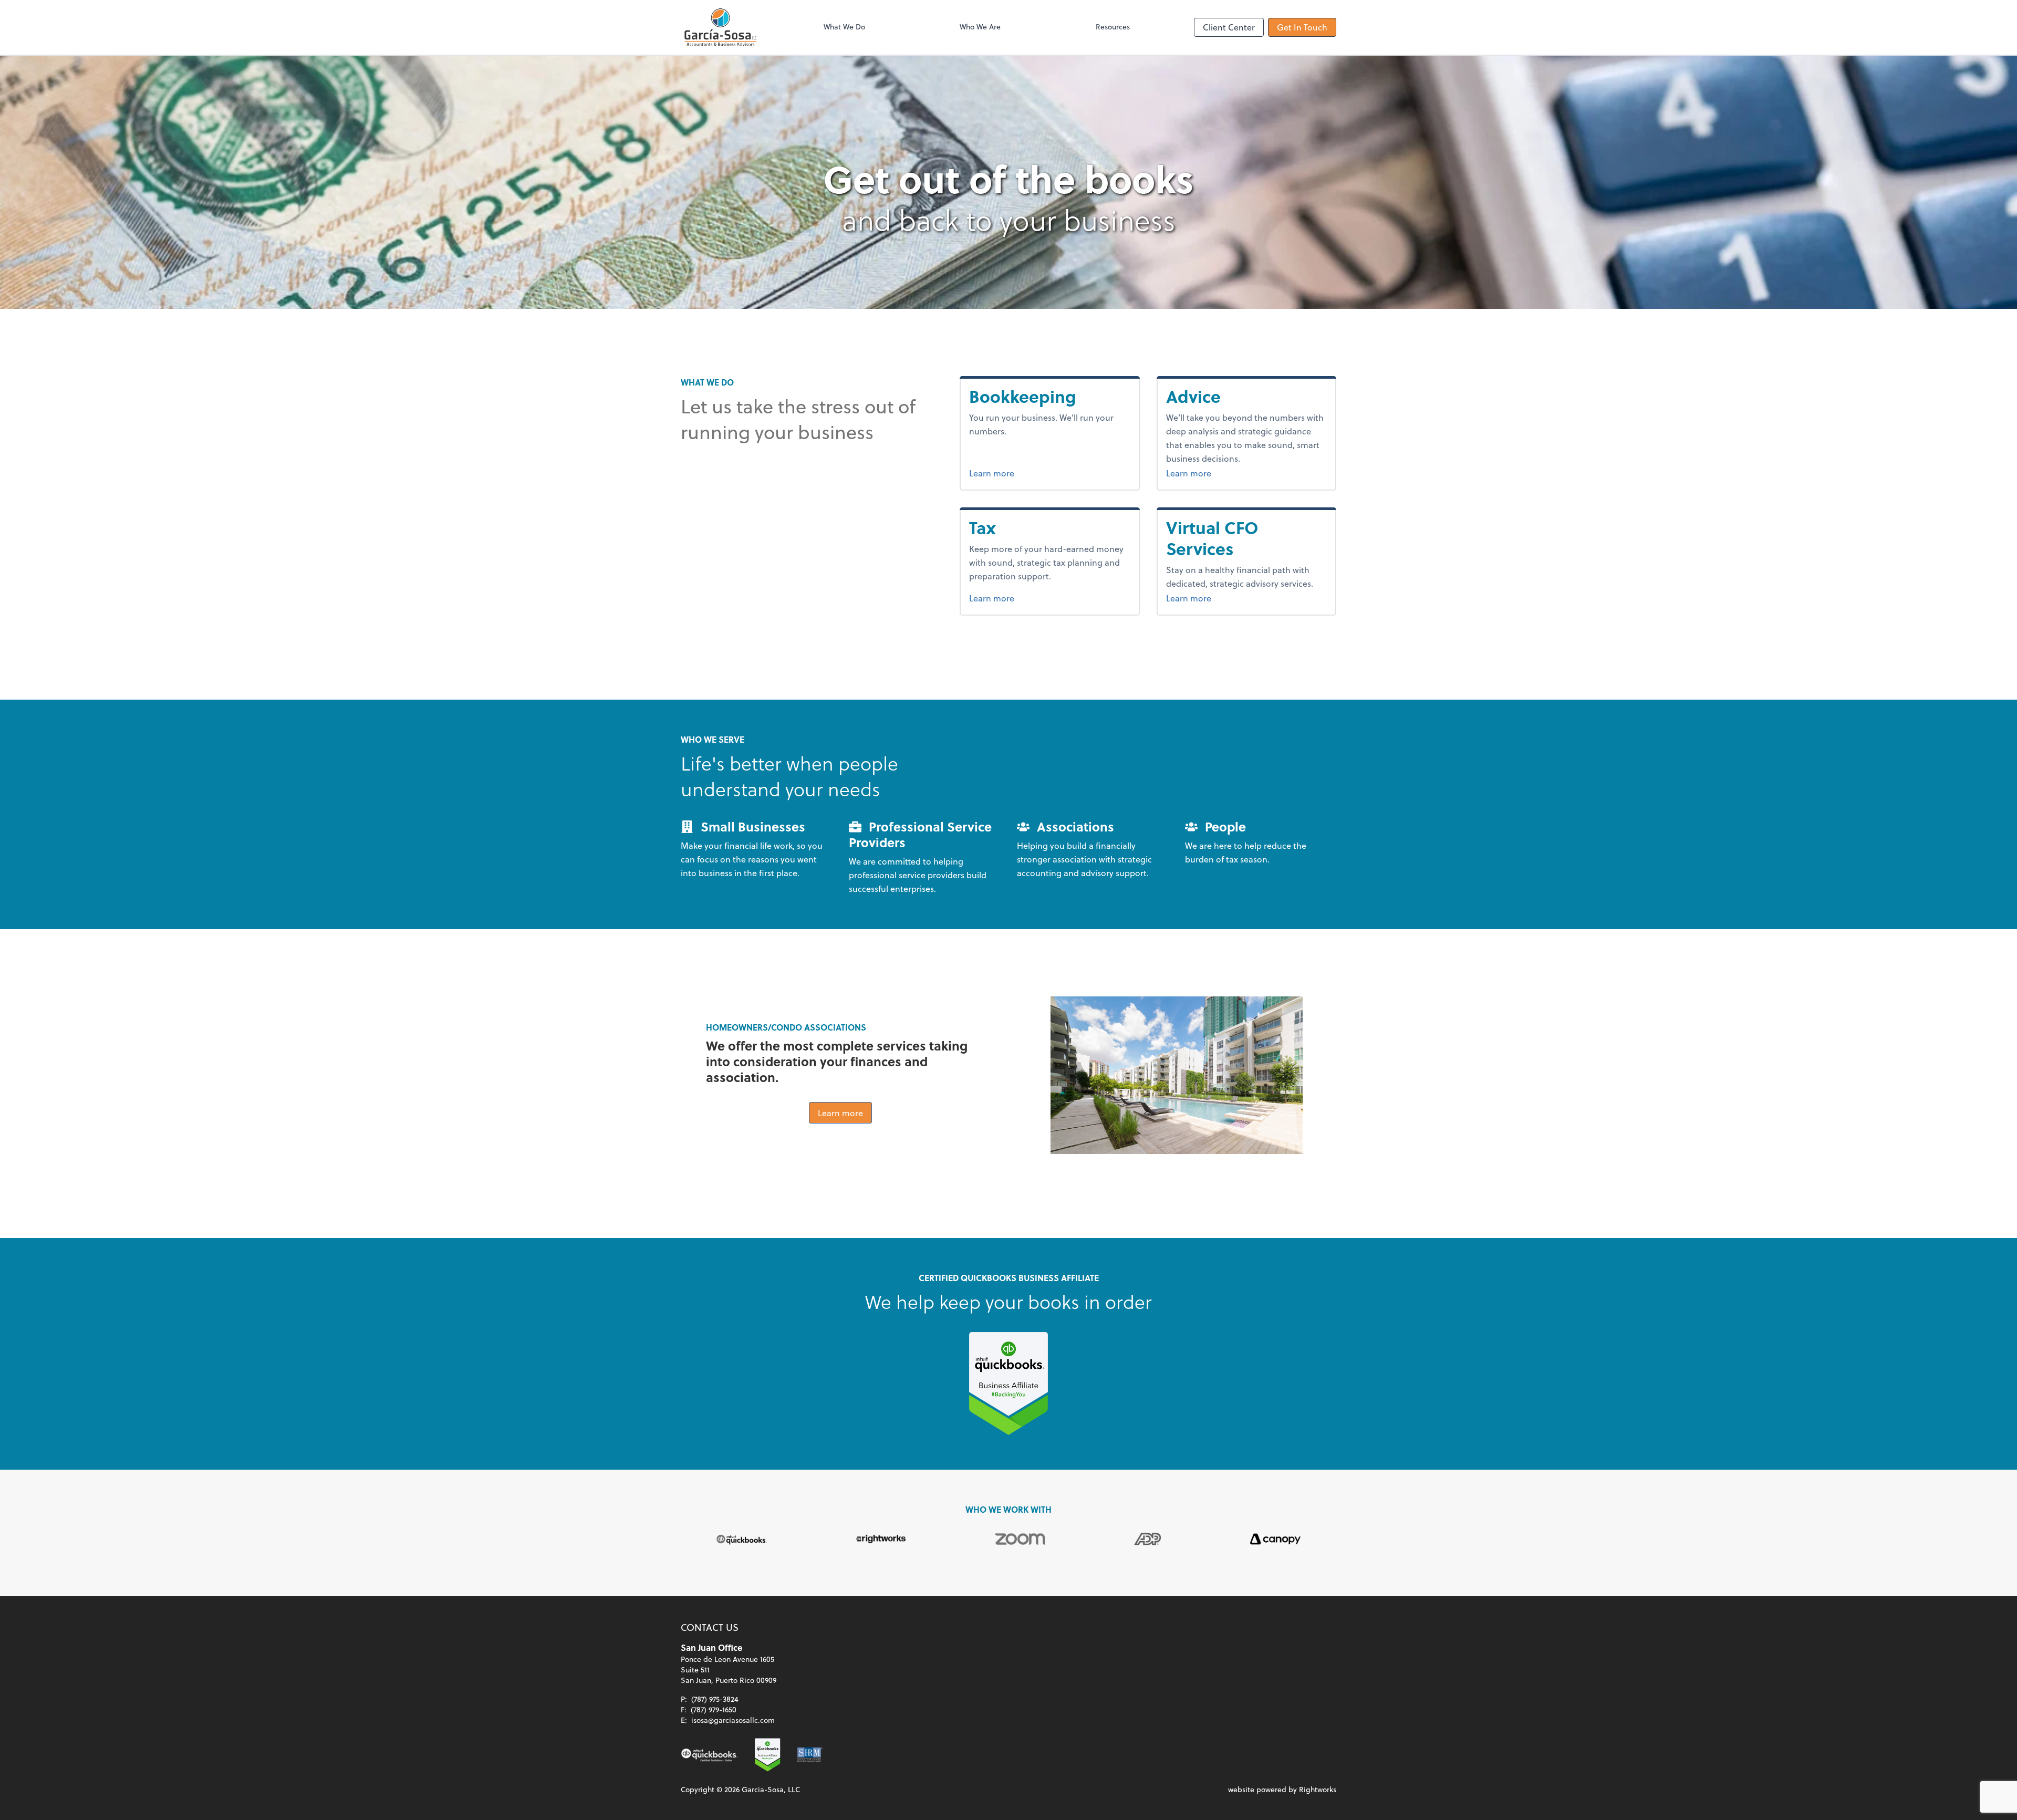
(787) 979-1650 (714, 1709)
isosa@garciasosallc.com (733, 1720)
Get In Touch (1302, 27)
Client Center (1229, 27)
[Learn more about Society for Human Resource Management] (810, 1755)
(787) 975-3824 (715, 1699)
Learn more (1031, 473)
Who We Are (980, 27)
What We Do (844, 27)
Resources (1113, 27)
